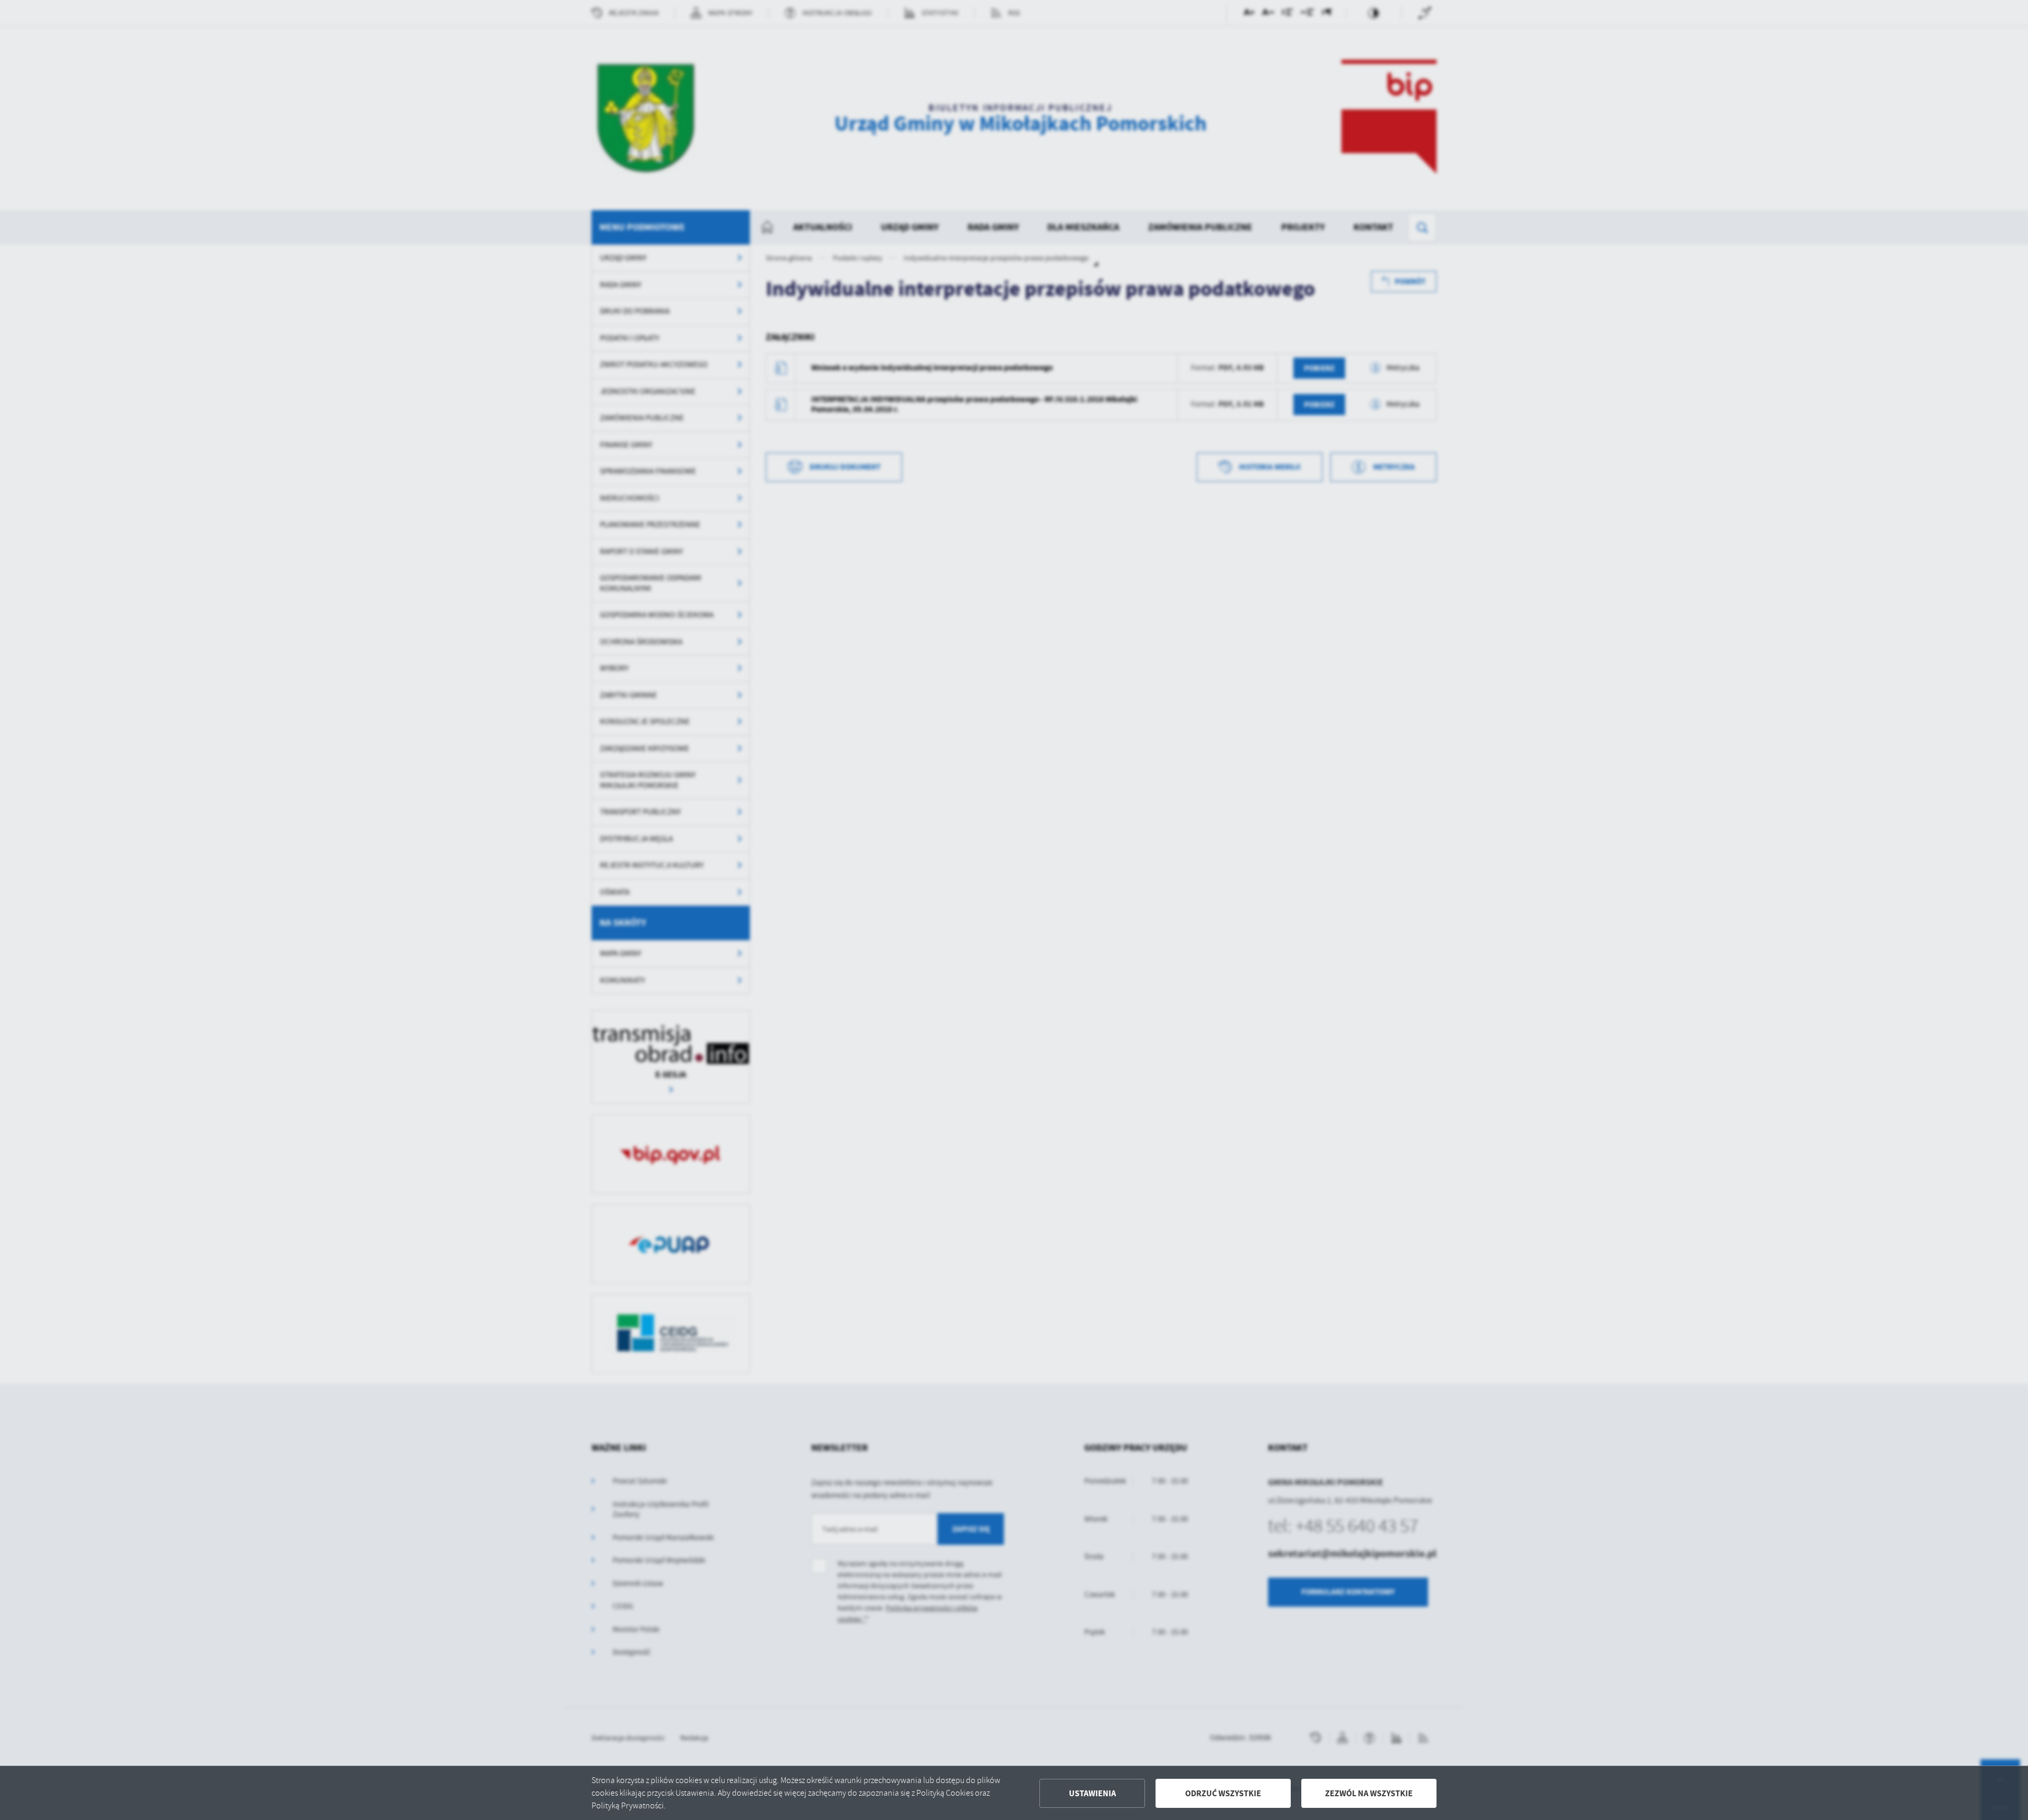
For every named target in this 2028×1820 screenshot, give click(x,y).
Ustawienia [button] (1092, 1793)
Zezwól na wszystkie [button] (1369, 1793)
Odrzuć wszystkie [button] (1223, 1793)
